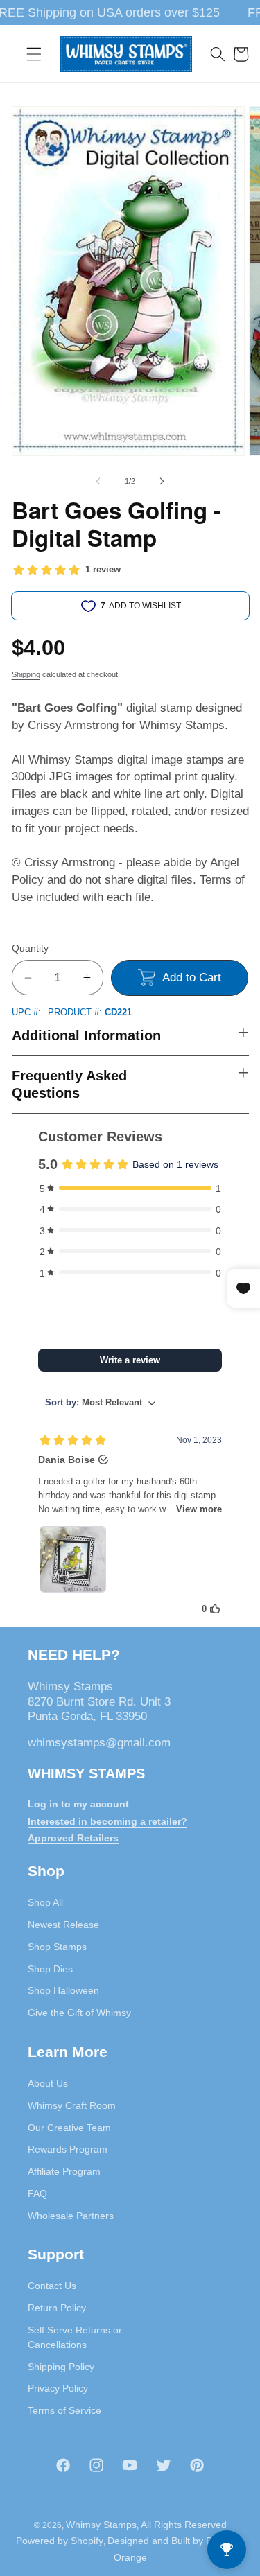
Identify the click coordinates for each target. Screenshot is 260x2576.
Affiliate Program (64, 2171)
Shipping (26, 674)
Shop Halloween (63, 1990)
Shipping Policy (61, 2367)
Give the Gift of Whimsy (79, 2013)
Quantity (30, 948)
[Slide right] (162, 481)
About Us (48, 2083)
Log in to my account (78, 1804)
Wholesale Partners (71, 2216)
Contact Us (52, 2286)
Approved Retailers (73, 1838)
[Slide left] (98, 481)
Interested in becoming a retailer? (107, 1821)
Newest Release (63, 1925)
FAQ (37, 2193)
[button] (34, 54)
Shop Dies (50, 1969)
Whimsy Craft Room (72, 2105)
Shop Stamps (57, 1947)
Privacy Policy (58, 2388)
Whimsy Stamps (101, 2525)
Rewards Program (68, 2149)
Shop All (45, 1902)
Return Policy (57, 2308)
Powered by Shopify (60, 2541)
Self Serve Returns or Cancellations (75, 2337)
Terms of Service (64, 2410)
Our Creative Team (69, 2128)
